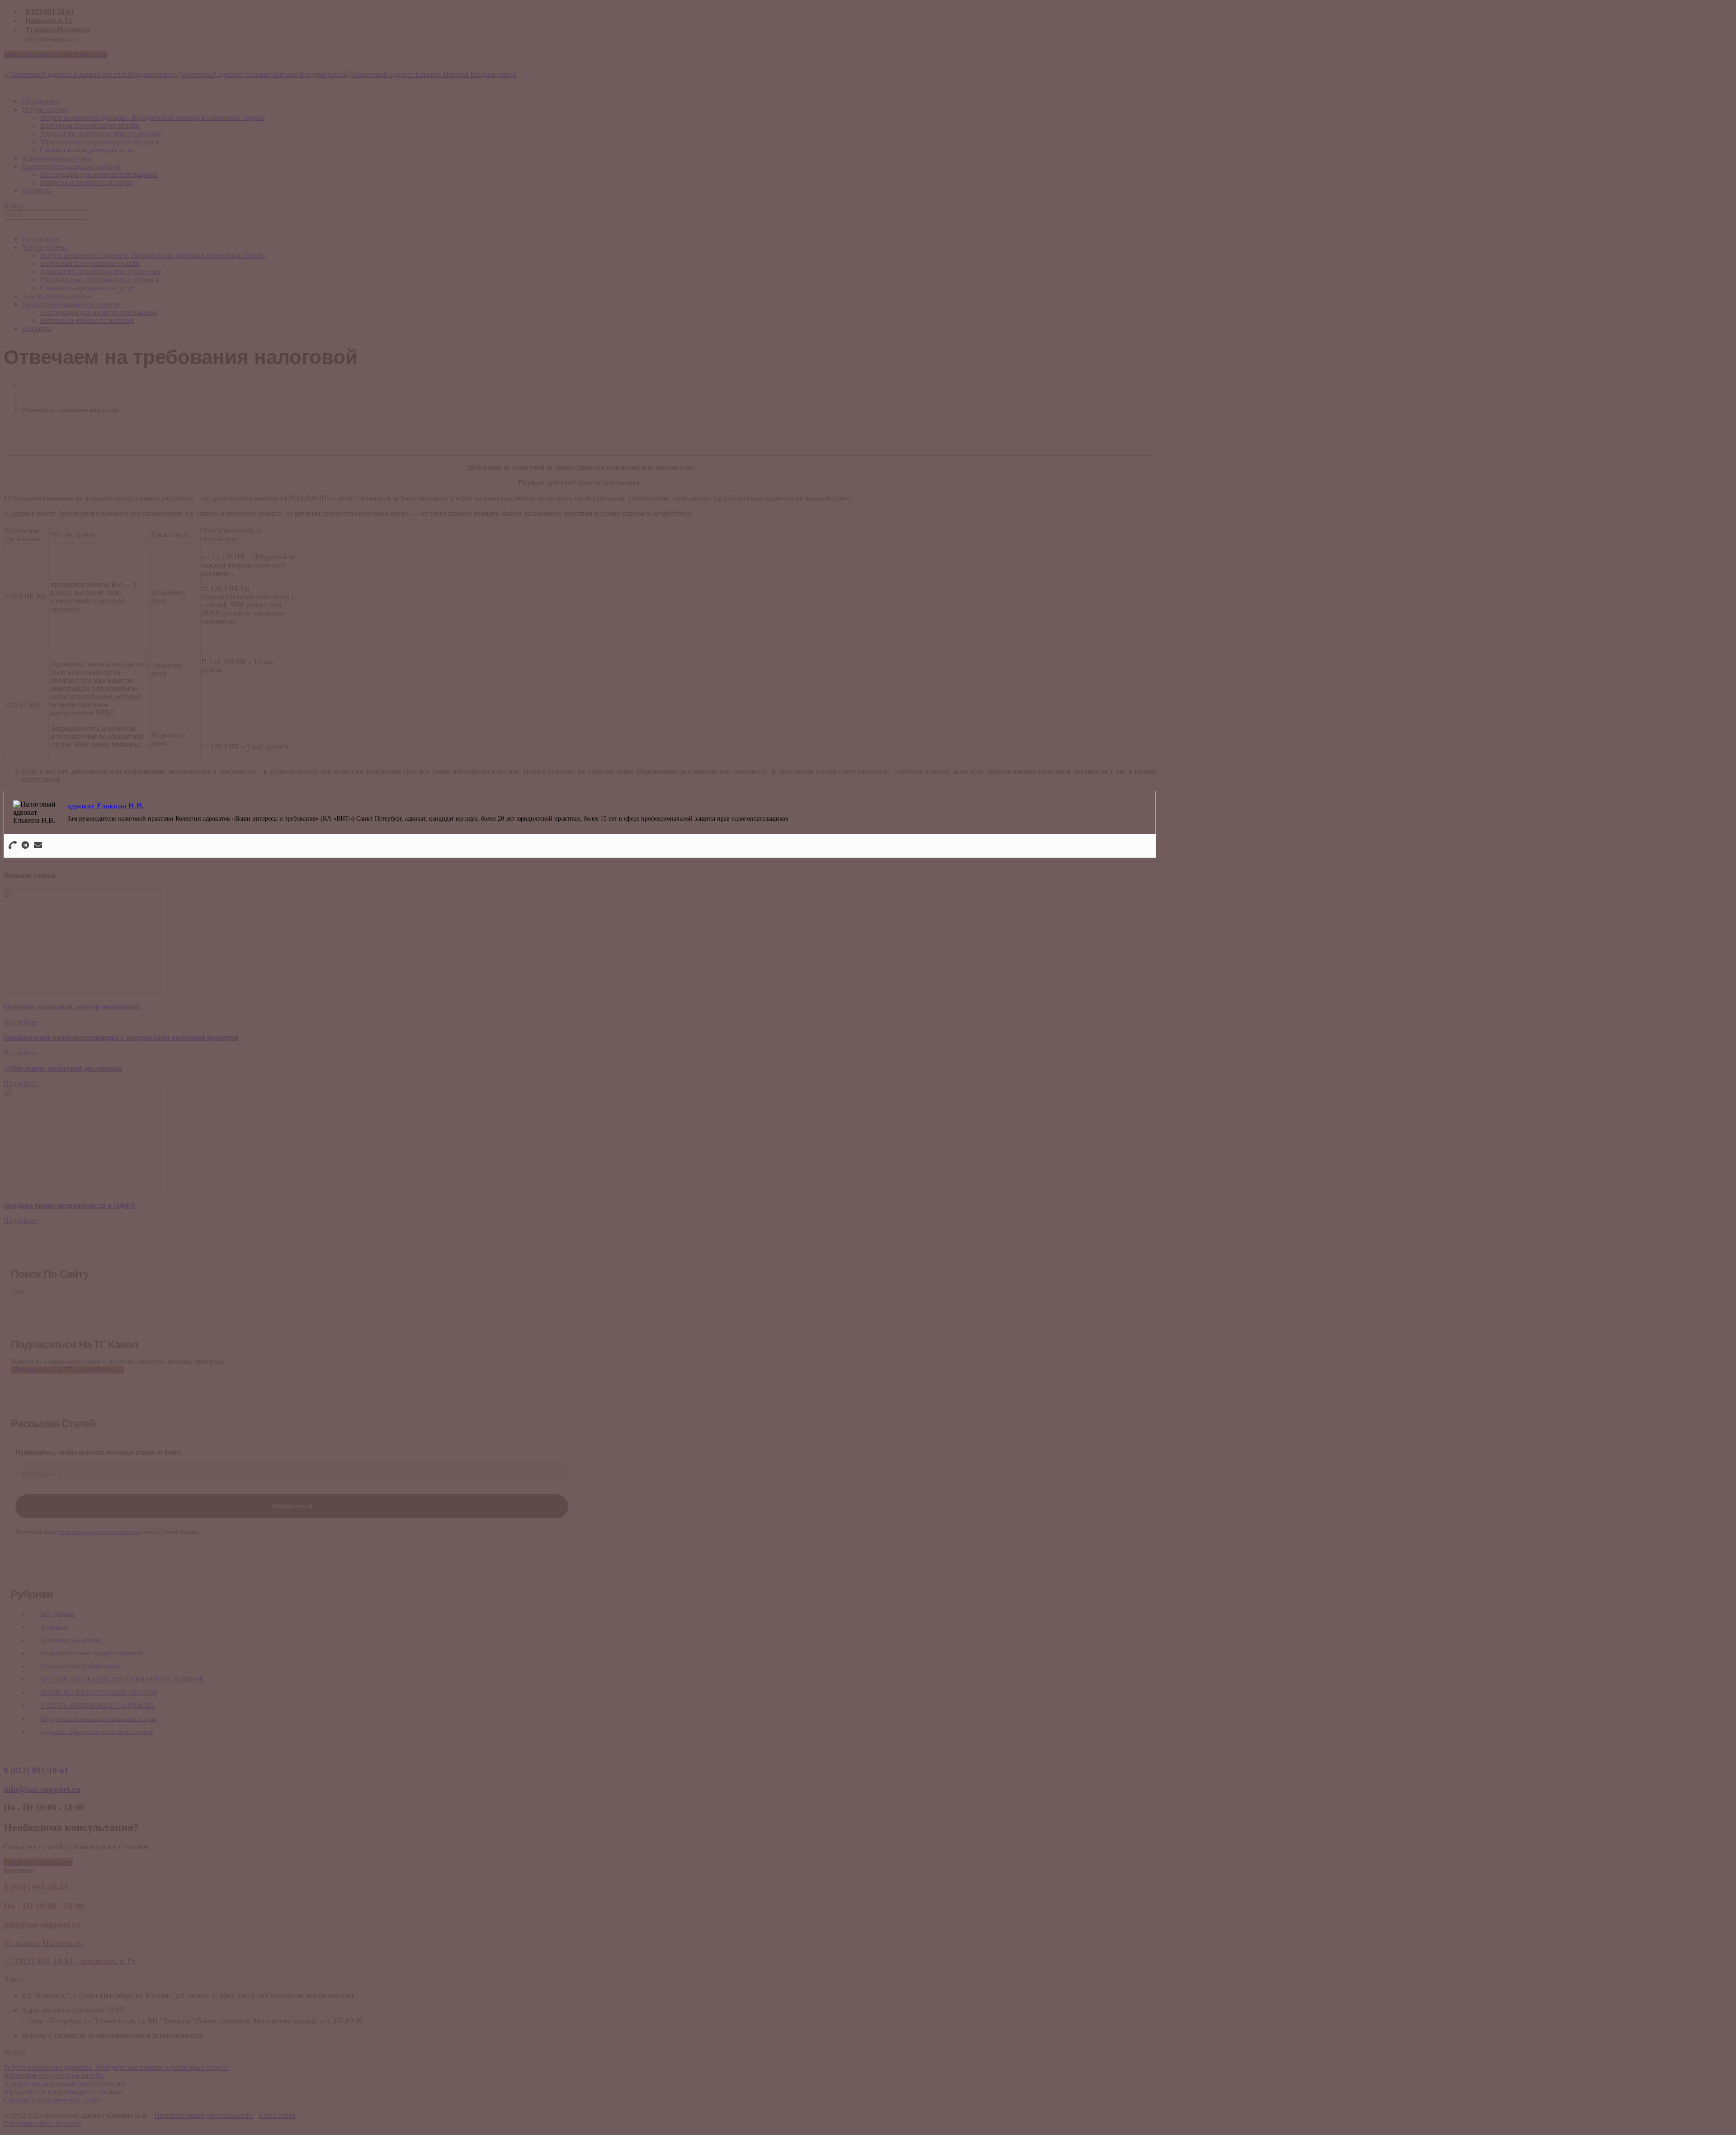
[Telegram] (25, 846)
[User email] (38, 846)
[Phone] (13, 846)
